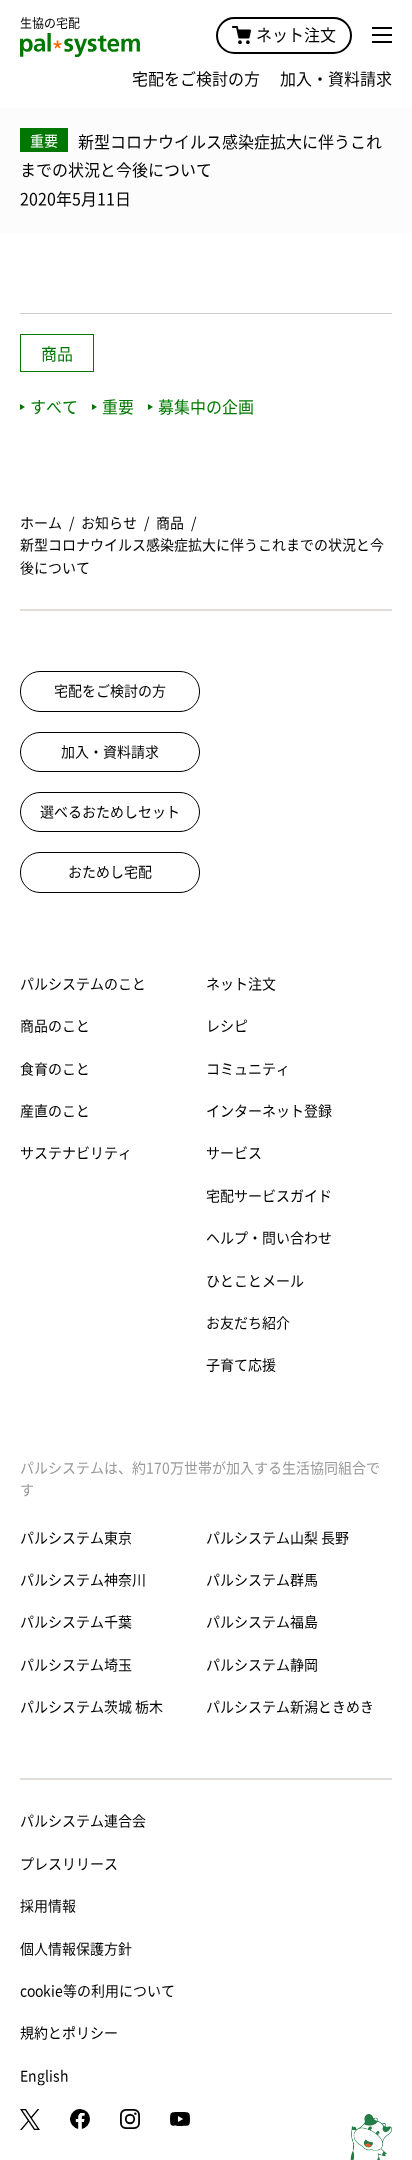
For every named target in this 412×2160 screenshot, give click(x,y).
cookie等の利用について (97, 1991)
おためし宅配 (110, 872)
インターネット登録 (269, 1111)
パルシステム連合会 (83, 1821)
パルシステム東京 (76, 1538)
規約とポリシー (69, 2033)
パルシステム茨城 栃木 (91, 1707)
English (44, 2076)
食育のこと (55, 1069)
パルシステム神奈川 (83, 1580)
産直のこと (55, 1111)
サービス (234, 1153)
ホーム (41, 523)
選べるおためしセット (110, 812)
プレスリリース (69, 1864)
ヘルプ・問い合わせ (269, 1238)
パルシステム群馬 (262, 1580)
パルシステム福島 (262, 1622)
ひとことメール (255, 1281)
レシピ (227, 1026)
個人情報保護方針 (76, 1949)
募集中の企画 (206, 407)
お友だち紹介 (248, 1323)
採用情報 (48, 1906)
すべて (54, 407)
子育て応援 (241, 1365)
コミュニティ (248, 1069)
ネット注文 (296, 35)
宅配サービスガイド (269, 1196)
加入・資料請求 (336, 79)
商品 (57, 354)
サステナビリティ (76, 1153)
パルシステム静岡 (262, 1665)
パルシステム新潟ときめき (290, 1707)
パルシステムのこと (83, 984)
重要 (118, 407)
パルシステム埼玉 (76, 1665)
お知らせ (109, 523)
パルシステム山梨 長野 (277, 1538)
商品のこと (55, 1026)
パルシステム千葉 (76, 1622)
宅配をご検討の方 (196, 79)
